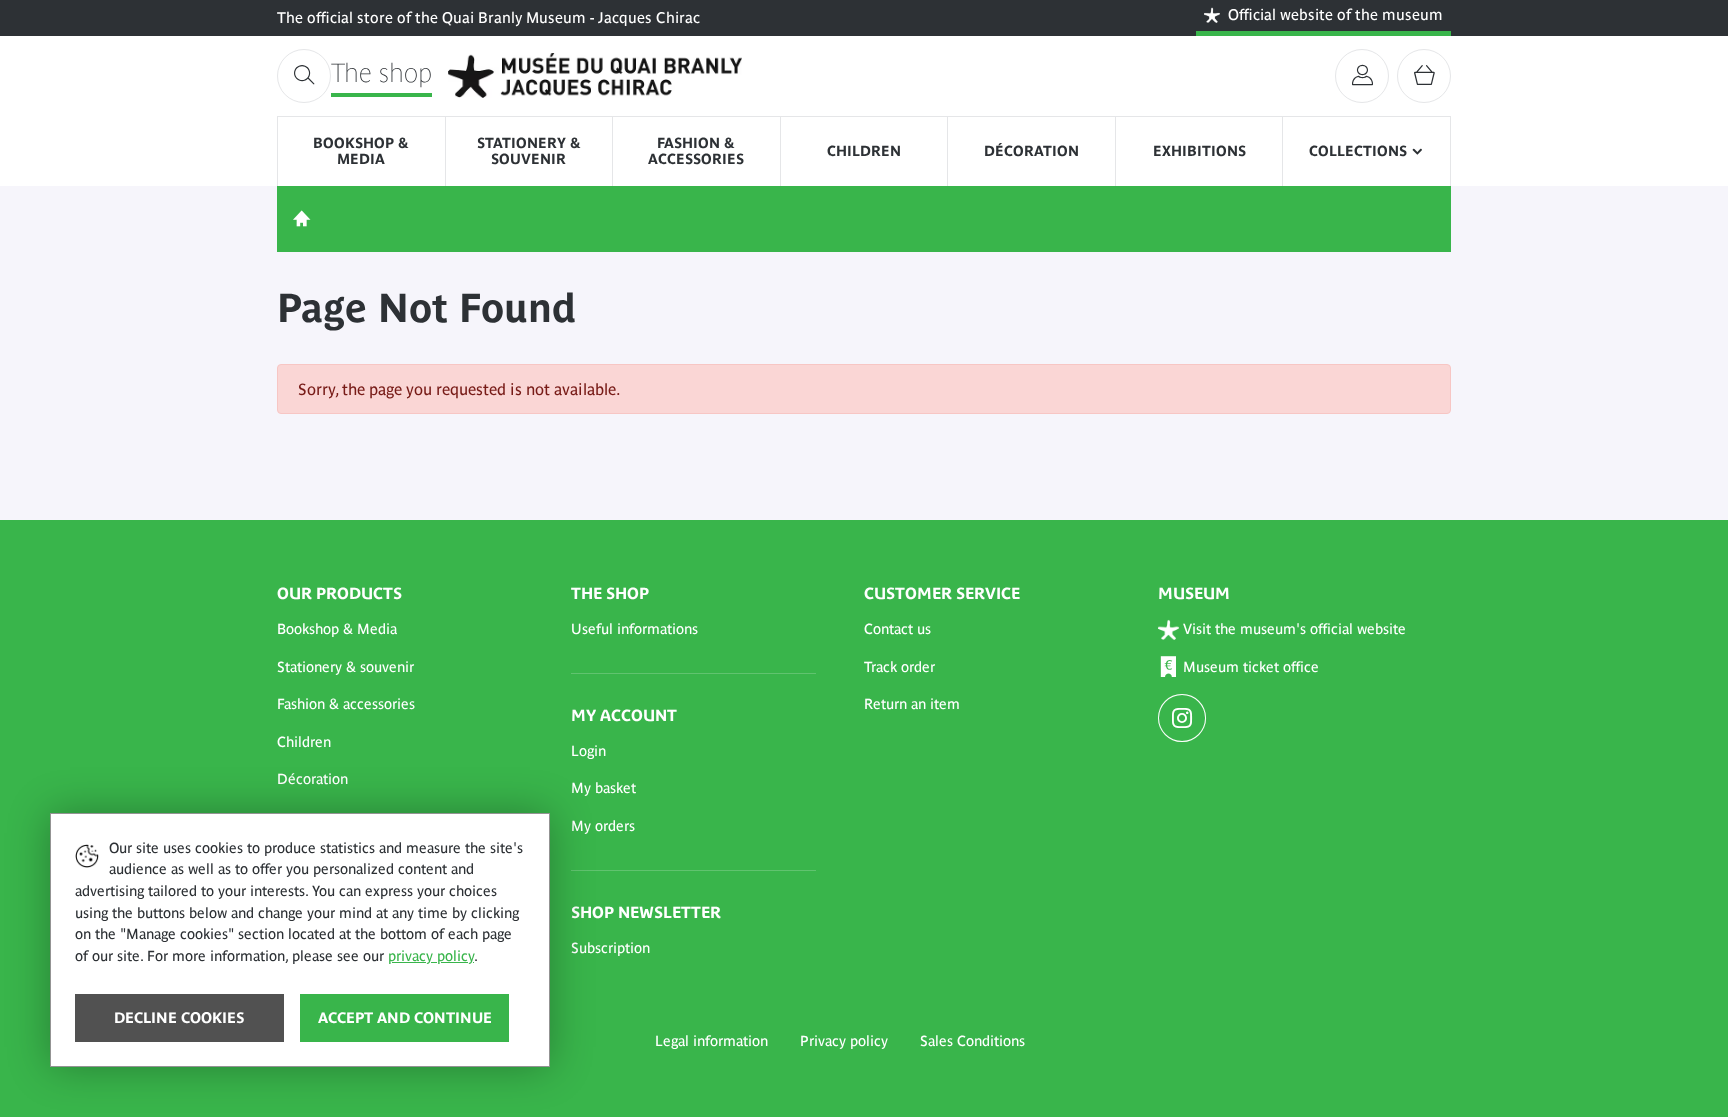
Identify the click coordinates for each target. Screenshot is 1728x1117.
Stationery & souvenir (529, 151)
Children (864, 151)
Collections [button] (1358, 151)
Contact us (897, 629)
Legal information (711, 1041)
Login (588, 751)
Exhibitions (1199, 151)
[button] (400, 630)
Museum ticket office (1251, 667)
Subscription (610, 948)
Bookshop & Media (361, 151)
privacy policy (431, 956)
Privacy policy (844, 1041)
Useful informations (634, 629)
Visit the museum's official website (1294, 629)
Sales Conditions (972, 1041)
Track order (899, 667)
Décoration (1031, 151)
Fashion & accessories (696, 151)
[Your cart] (1424, 76)
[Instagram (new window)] (1184, 720)
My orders (603, 826)
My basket (603, 788)
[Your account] (1362, 76)
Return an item (912, 704)
